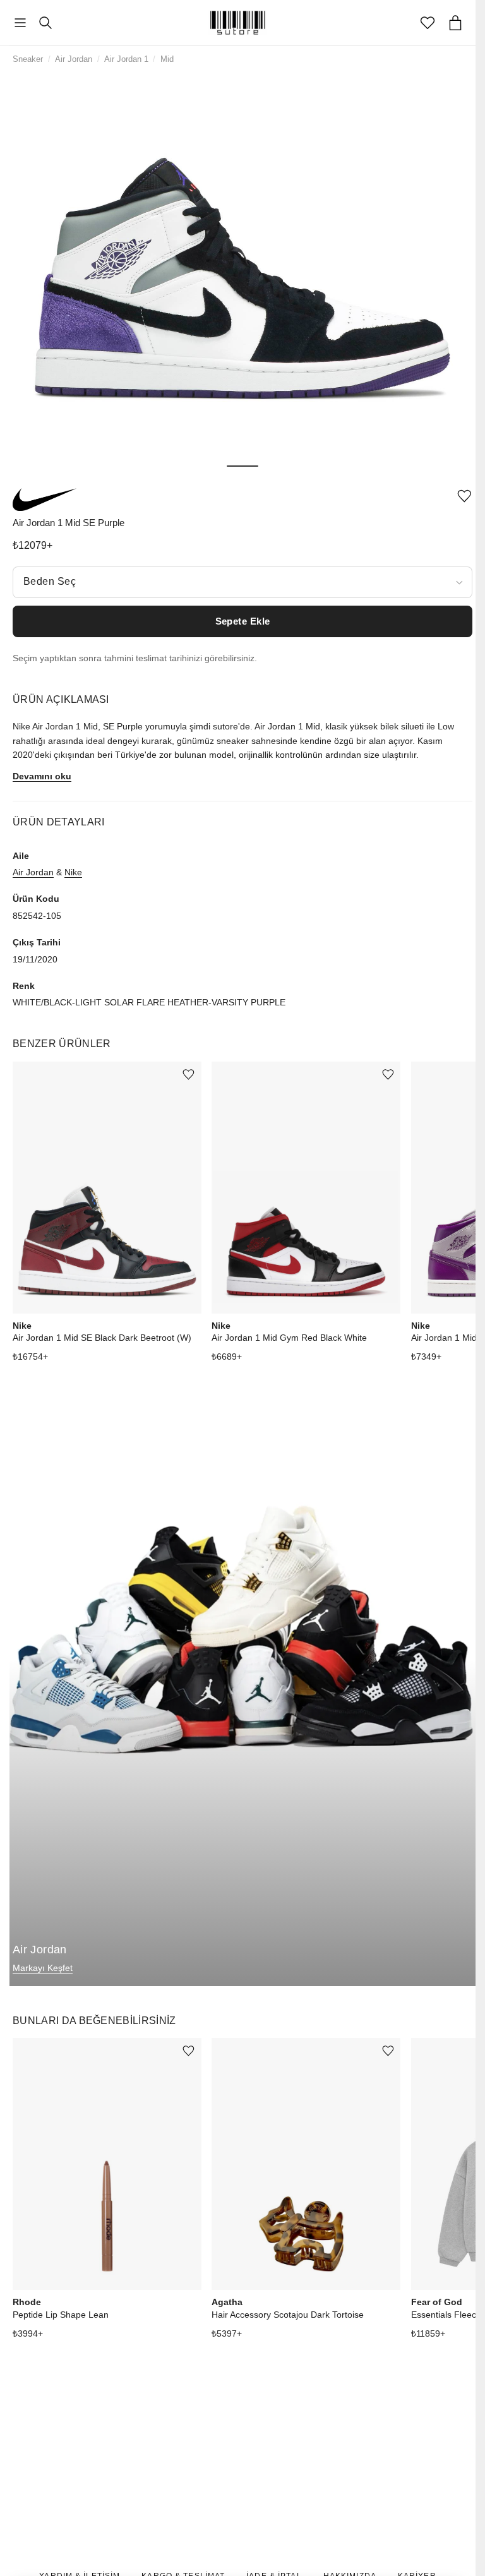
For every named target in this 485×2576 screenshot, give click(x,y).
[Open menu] (20, 23)
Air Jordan (74, 59)
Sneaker (28, 59)
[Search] (45, 23)
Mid (167, 59)
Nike (73, 872)
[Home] (238, 23)
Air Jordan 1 (126, 59)
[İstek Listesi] (428, 23)
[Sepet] (455, 23)
